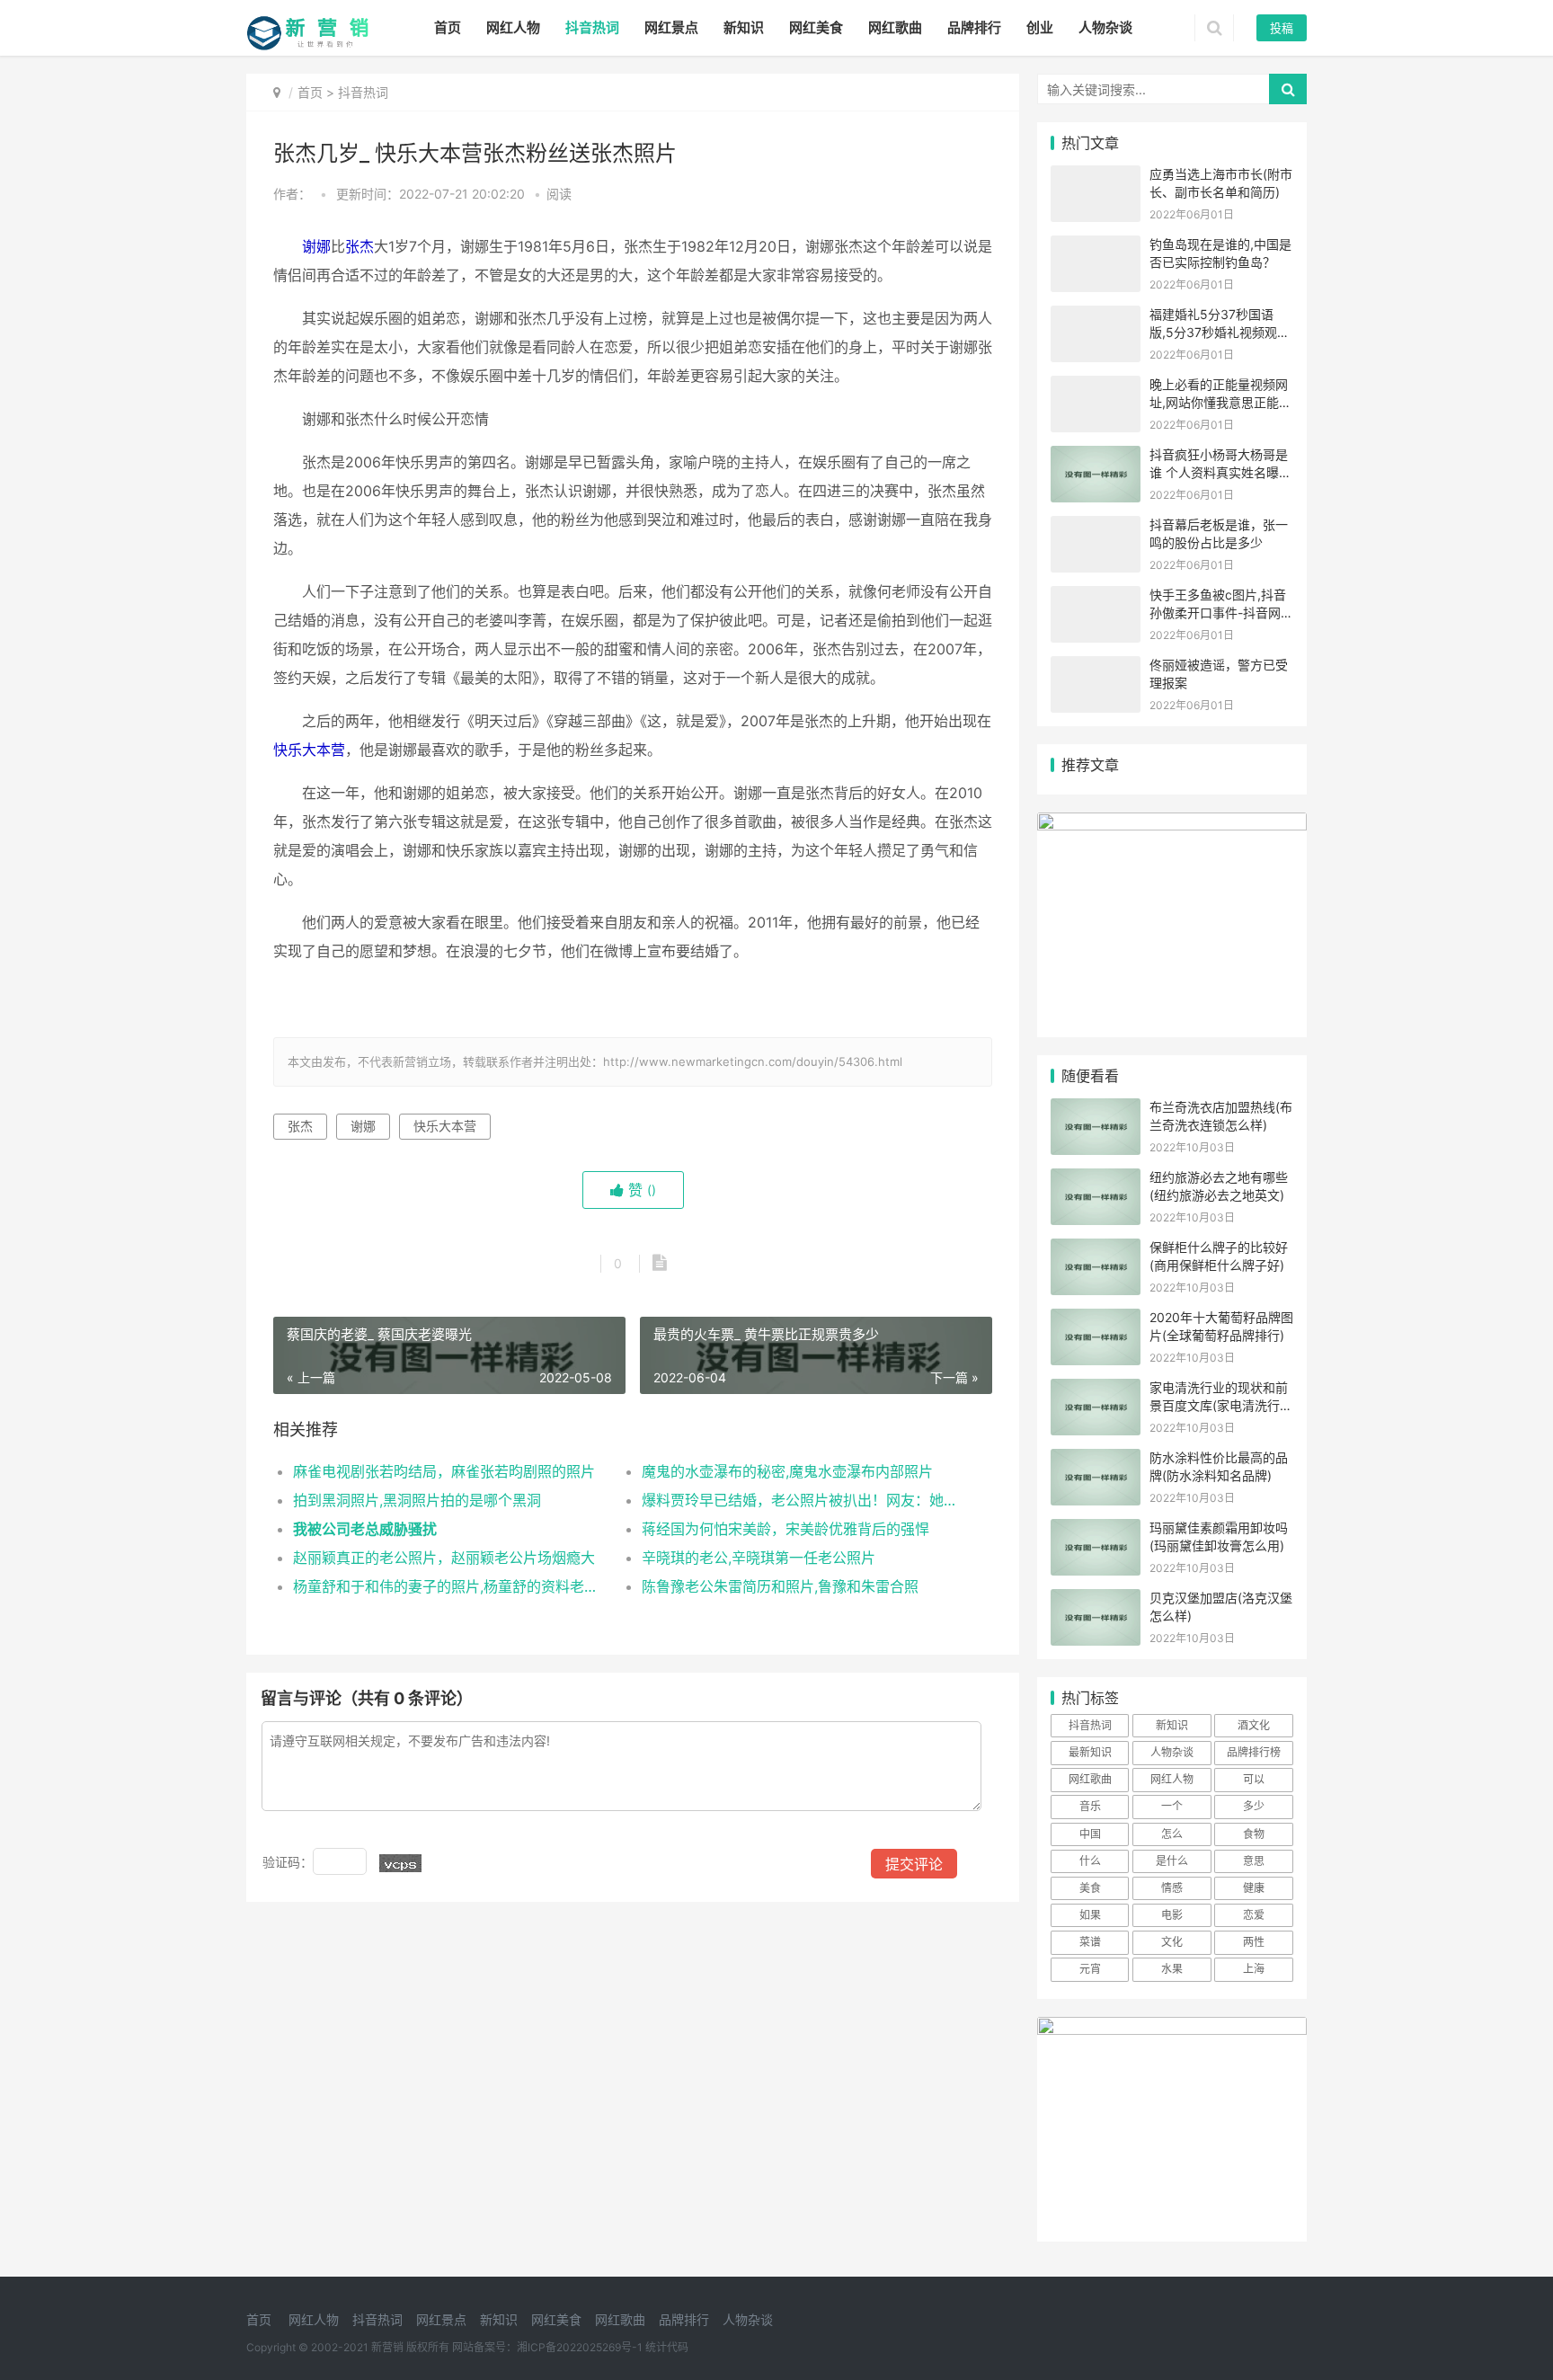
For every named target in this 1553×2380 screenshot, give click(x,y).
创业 (1040, 27)
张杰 (359, 246)
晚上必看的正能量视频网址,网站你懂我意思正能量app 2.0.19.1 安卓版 (1220, 402)
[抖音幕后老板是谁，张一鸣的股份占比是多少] (1096, 527)
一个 (1172, 1806)
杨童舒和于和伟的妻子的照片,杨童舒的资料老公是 (450, 1586)
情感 (1172, 1888)
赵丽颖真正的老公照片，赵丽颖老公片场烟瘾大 (444, 1558)
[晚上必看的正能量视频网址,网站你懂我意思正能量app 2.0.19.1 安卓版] (1096, 387)
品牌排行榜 (1254, 1752)
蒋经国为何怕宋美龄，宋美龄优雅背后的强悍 (785, 1529)
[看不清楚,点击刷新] (400, 1863)
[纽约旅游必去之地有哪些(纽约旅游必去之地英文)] (1096, 1180)
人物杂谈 (1105, 27)
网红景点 (671, 27)
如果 (1090, 1915)
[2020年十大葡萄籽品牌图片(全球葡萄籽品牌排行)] (1096, 1320)
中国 (1090, 1834)
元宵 (1090, 1969)
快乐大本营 (309, 750)
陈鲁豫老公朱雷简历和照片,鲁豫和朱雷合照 (780, 1586)
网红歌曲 (895, 27)
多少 (1254, 1806)
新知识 (744, 27)
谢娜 (316, 246)
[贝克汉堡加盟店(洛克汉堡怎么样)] (1096, 1600)
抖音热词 (592, 27)
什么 (1090, 1861)
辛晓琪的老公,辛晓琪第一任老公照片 (759, 1558)
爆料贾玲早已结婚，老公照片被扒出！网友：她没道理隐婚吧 (799, 1500)
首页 (448, 27)
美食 (1090, 1888)
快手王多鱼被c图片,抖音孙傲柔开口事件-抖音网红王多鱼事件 (1221, 612)
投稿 (1282, 28)
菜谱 (1090, 1942)
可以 (1254, 1779)
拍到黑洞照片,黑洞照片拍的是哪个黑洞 (417, 1500)
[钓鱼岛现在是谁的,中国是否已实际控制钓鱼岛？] (1096, 247)
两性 (1254, 1942)
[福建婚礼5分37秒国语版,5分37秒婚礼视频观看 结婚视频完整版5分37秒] (1096, 317)
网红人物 (513, 27)
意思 (1254, 1861)
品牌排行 (974, 27)
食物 (1254, 1834)
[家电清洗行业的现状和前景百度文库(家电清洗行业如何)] (1096, 1390)
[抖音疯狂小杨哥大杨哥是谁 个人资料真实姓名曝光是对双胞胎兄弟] (1096, 457)
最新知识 (1090, 1752)
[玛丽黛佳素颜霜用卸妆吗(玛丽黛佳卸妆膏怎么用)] (1096, 1530)
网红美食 (816, 27)
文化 (1172, 1942)
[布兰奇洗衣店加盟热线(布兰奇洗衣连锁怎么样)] (1096, 1110)
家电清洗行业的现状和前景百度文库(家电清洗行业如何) (1221, 1405)
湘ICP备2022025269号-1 (580, 2347)
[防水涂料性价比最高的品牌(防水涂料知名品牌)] (1096, 1460)
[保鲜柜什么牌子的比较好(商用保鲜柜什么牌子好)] (1096, 1250)
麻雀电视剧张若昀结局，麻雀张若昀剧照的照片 (444, 1471)
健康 (1254, 1888)
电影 (1172, 1915)
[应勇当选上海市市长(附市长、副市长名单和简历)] (1096, 177)
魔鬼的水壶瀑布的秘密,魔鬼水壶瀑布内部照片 (787, 1471)
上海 (1254, 1969)
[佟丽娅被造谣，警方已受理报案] (1096, 667)
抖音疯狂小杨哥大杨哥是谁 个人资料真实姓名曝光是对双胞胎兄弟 (1220, 472)
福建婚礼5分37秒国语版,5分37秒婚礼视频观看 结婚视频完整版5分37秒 (1220, 332)
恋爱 (1254, 1915)
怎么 (1172, 1834)
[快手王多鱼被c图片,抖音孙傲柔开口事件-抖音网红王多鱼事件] (1096, 597)
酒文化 (1254, 1725)
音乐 (1090, 1806)
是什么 (1172, 1861)
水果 (1172, 1969)
